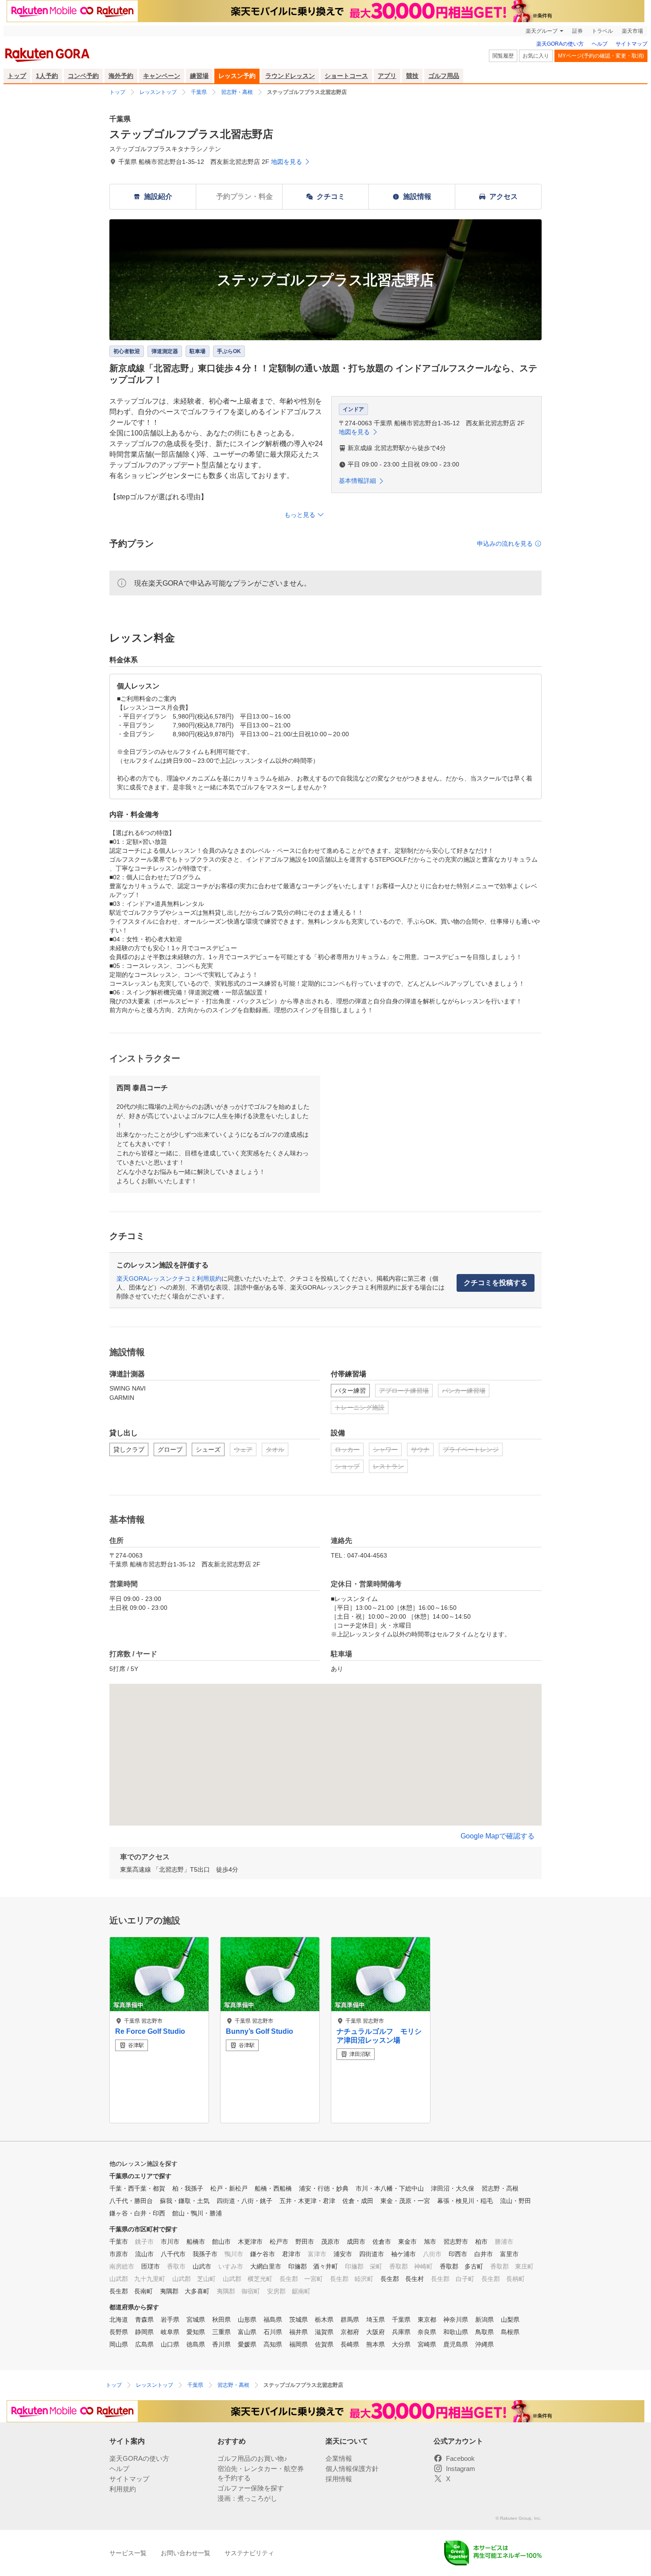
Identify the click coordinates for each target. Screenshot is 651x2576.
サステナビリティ (249, 2553)
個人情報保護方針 (352, 2469)
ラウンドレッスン (290, 76)
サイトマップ (632, 44)
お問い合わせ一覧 (186, 2553)
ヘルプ (600, 44)
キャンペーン (162, 76)
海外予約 (121, 76)
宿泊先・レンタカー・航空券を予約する (261, 2473)
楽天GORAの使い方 (560, 44)
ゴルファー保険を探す (251, 2488)
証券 (577, 31)
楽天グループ (542, 31)
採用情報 (339, 2479)
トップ (17, 76)
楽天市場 (632, 31)
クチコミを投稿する (496, 1283)
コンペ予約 (83, 76)
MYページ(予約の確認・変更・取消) (601, 56)
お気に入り (536, 56)
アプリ (387, 76)
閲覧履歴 (503, 56)
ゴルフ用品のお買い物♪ (252, 2458)
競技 (412, 76)
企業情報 (339, 2458)
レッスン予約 (237, 76)
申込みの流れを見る (505, 544)
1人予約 (47, 76)
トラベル (602, 31)
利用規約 (123, 2489)
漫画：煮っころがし (247, 2498)
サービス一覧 (128, 2553)
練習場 (199, 76)
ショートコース (346, 76)
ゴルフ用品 (444, 76)
